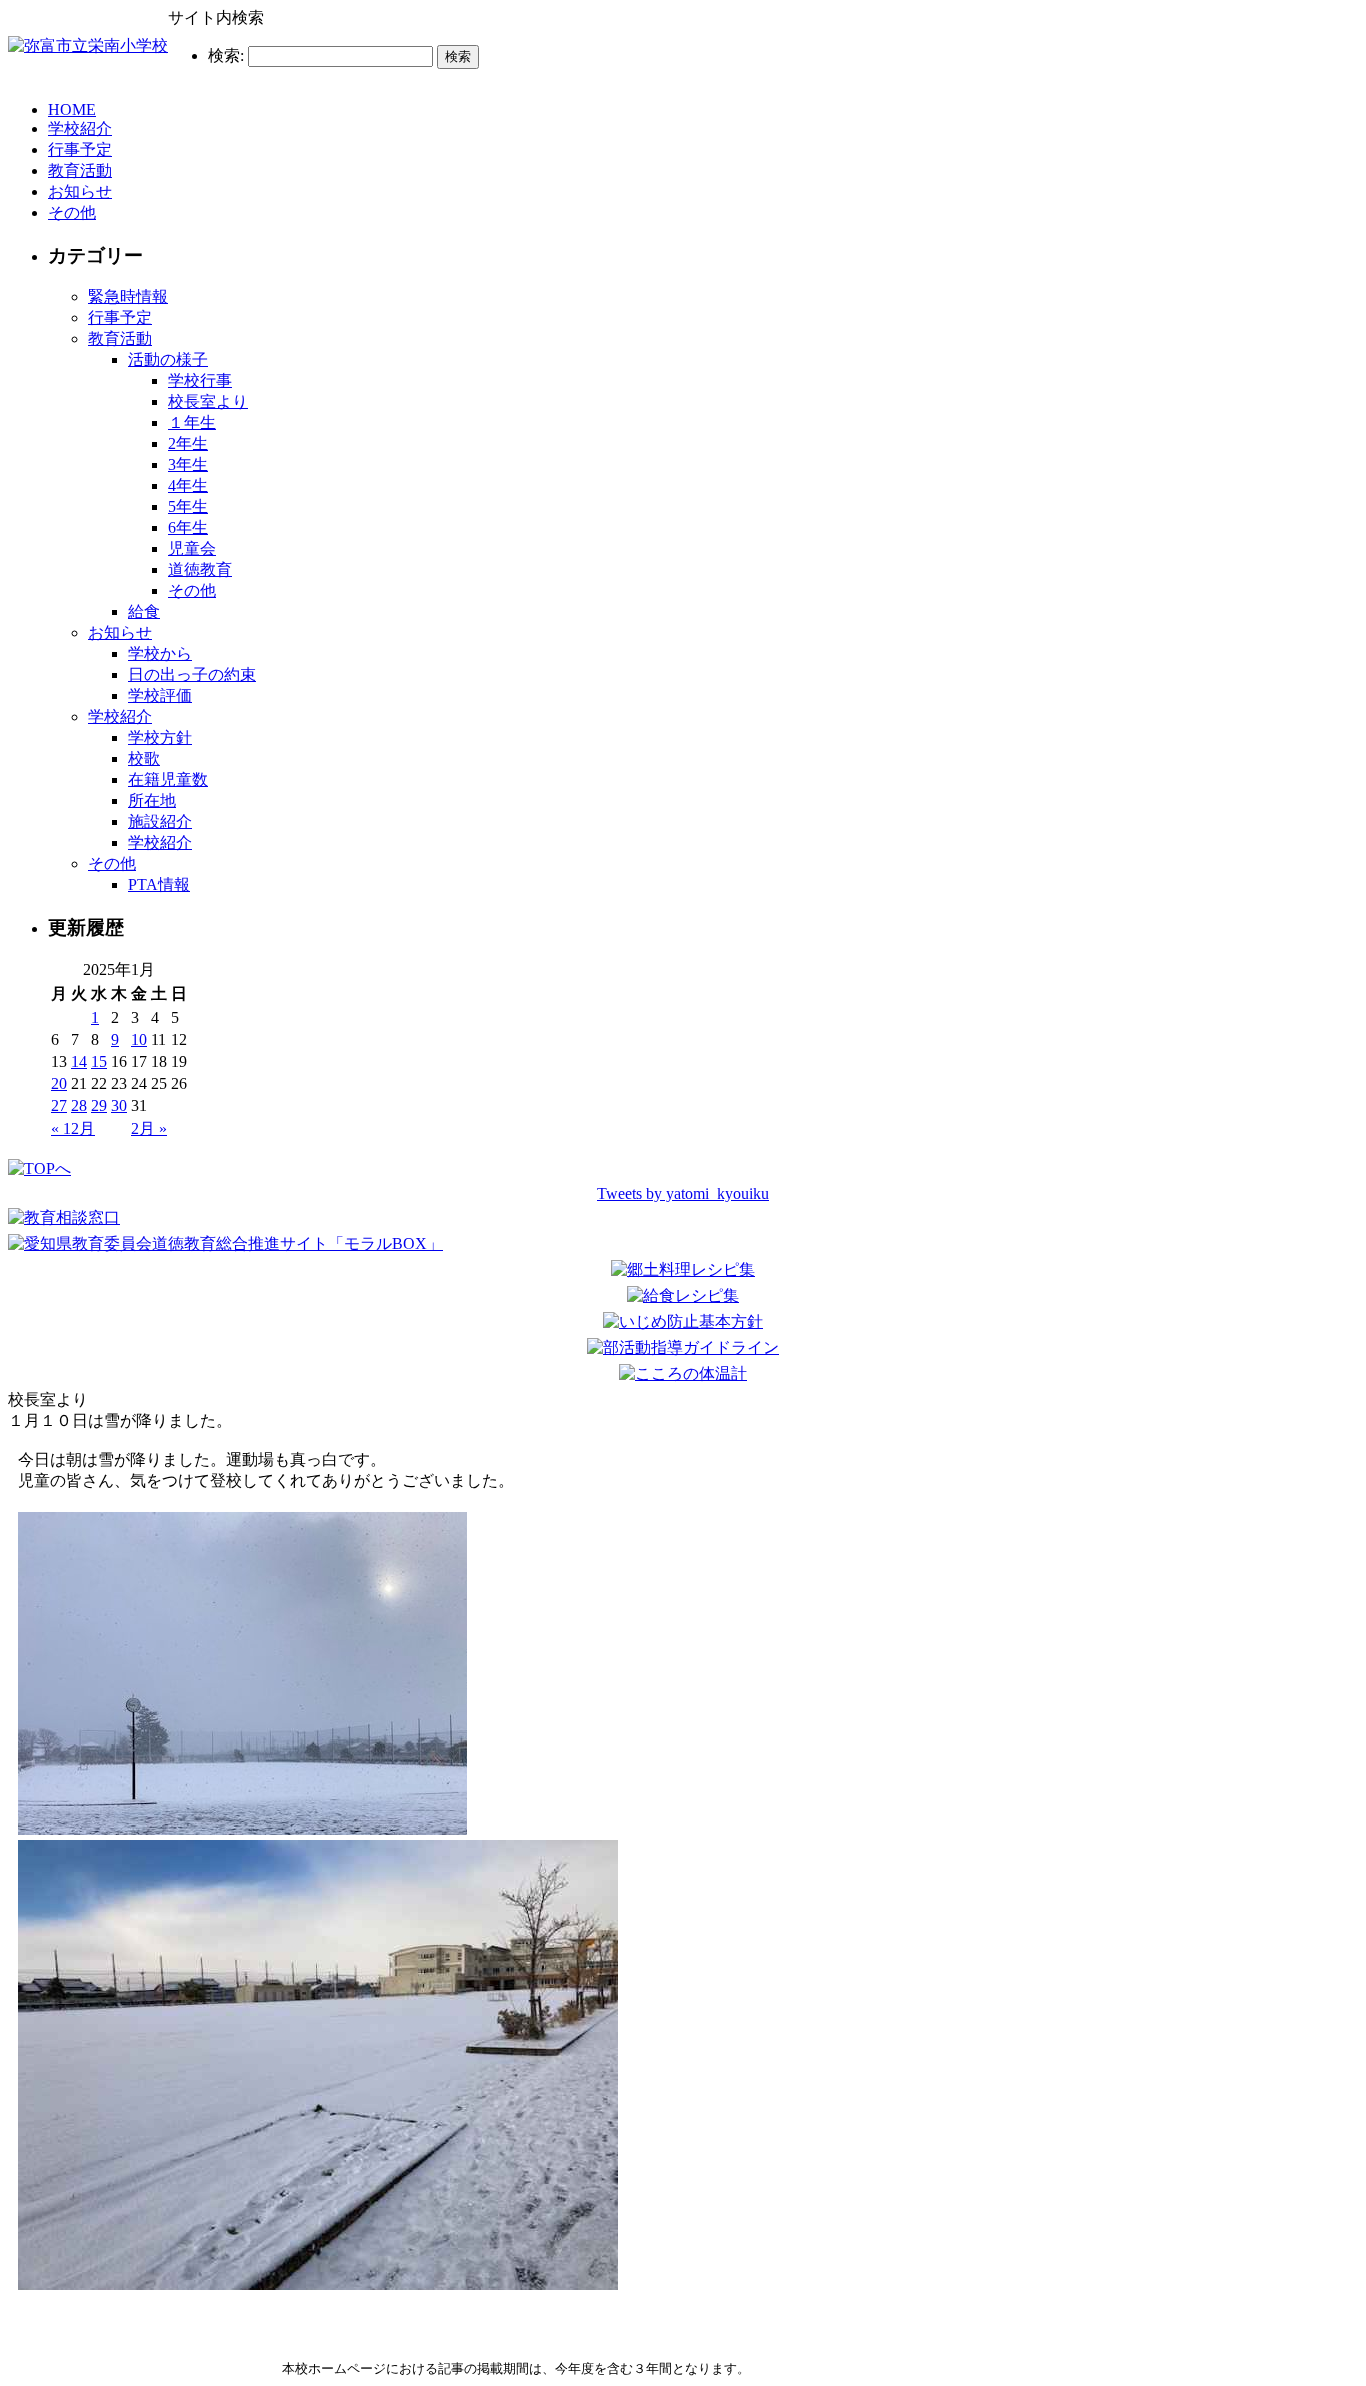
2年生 (188, 443)
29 (99, 1105)
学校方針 (160, 737)
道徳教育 (200, 569)
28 (79, 1105)
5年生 (188, 506)
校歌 (144, 758)
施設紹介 (160, 821)
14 (79, 1061)
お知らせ (80, 191)
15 (99, 1061)
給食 (144, 611)
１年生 (192, 422)
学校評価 (160, 695)
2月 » (149, 1128)
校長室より (208, 401)
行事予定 (80, 149)
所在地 (152, 800)
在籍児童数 (168, 779)
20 (59, 1083)
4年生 (188, 485)
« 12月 (73, 1128)
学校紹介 (80, 128)
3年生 (188, 464)
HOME (72, 109)
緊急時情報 (128, 296)
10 (139, 1039)
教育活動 (80, 170)
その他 (72, 212)
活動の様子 (168, 359)
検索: (226, 55)
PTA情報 (159, 884)
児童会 (192, 548)
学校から (160, 653)
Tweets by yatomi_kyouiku (683, 1193)
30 (119, 1105)
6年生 (188, 527)
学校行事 (200, 380)
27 (59, 1105)
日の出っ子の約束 (192, 674)
